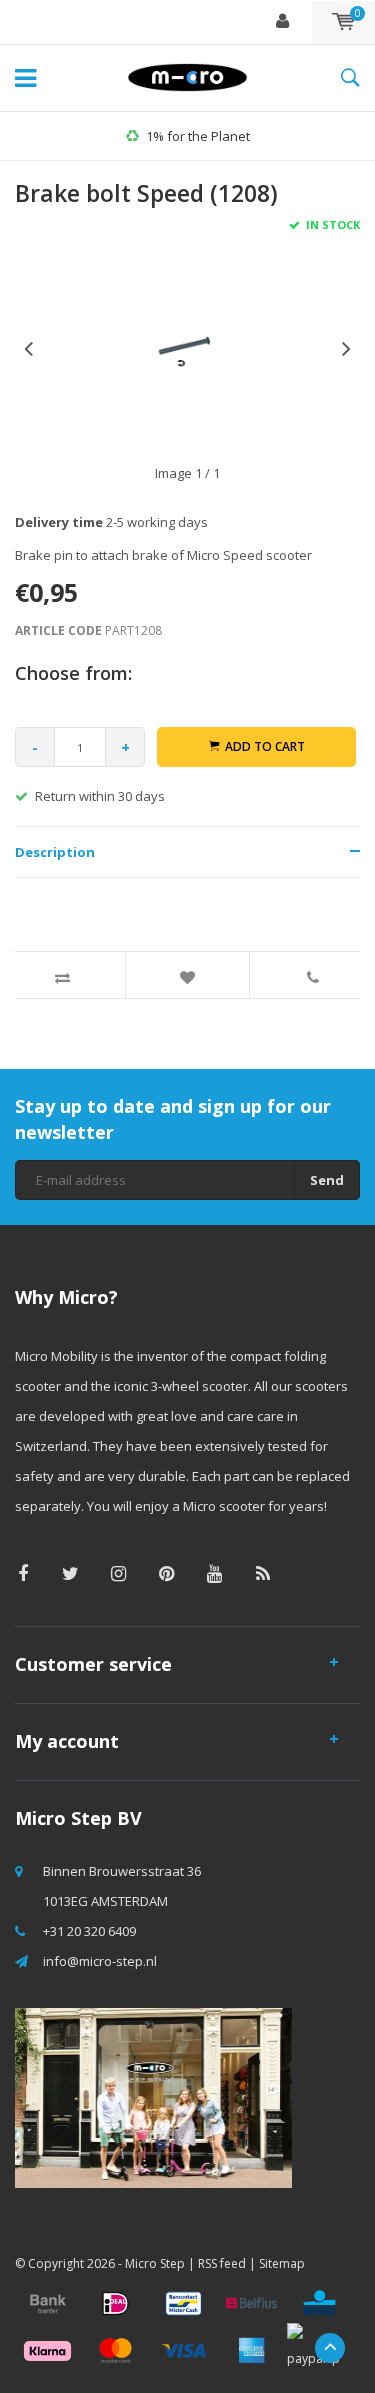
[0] (343, 22)
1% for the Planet (198, 136)
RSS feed (222, 2263)
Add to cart (265, 746)
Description (55, 852)
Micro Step (155, 2263)
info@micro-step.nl (100, 1961)
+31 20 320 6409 (89, 1931)
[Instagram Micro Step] (118, 1573)
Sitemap (282, 2263)
